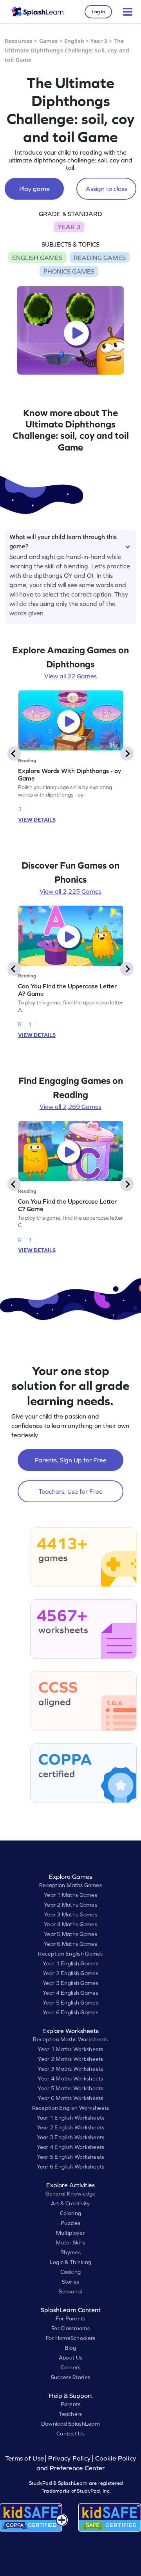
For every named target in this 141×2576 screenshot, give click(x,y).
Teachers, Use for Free (71, 1491)
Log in (98, 12)
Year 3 (99, 41)
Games (49, 41)
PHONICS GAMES (69, 271)
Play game (34, 189)
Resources (19, 41)
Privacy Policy (69, 2458)
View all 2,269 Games (70, 1107)
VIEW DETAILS (37, 820)
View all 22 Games (70, 676)
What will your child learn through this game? (63, 540)
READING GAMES (100, 258)
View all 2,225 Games (70, 891)
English (74, 41)
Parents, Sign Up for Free (70, 1460)
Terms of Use (25, 2458)
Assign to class (107, 189)
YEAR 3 (69, 227)
